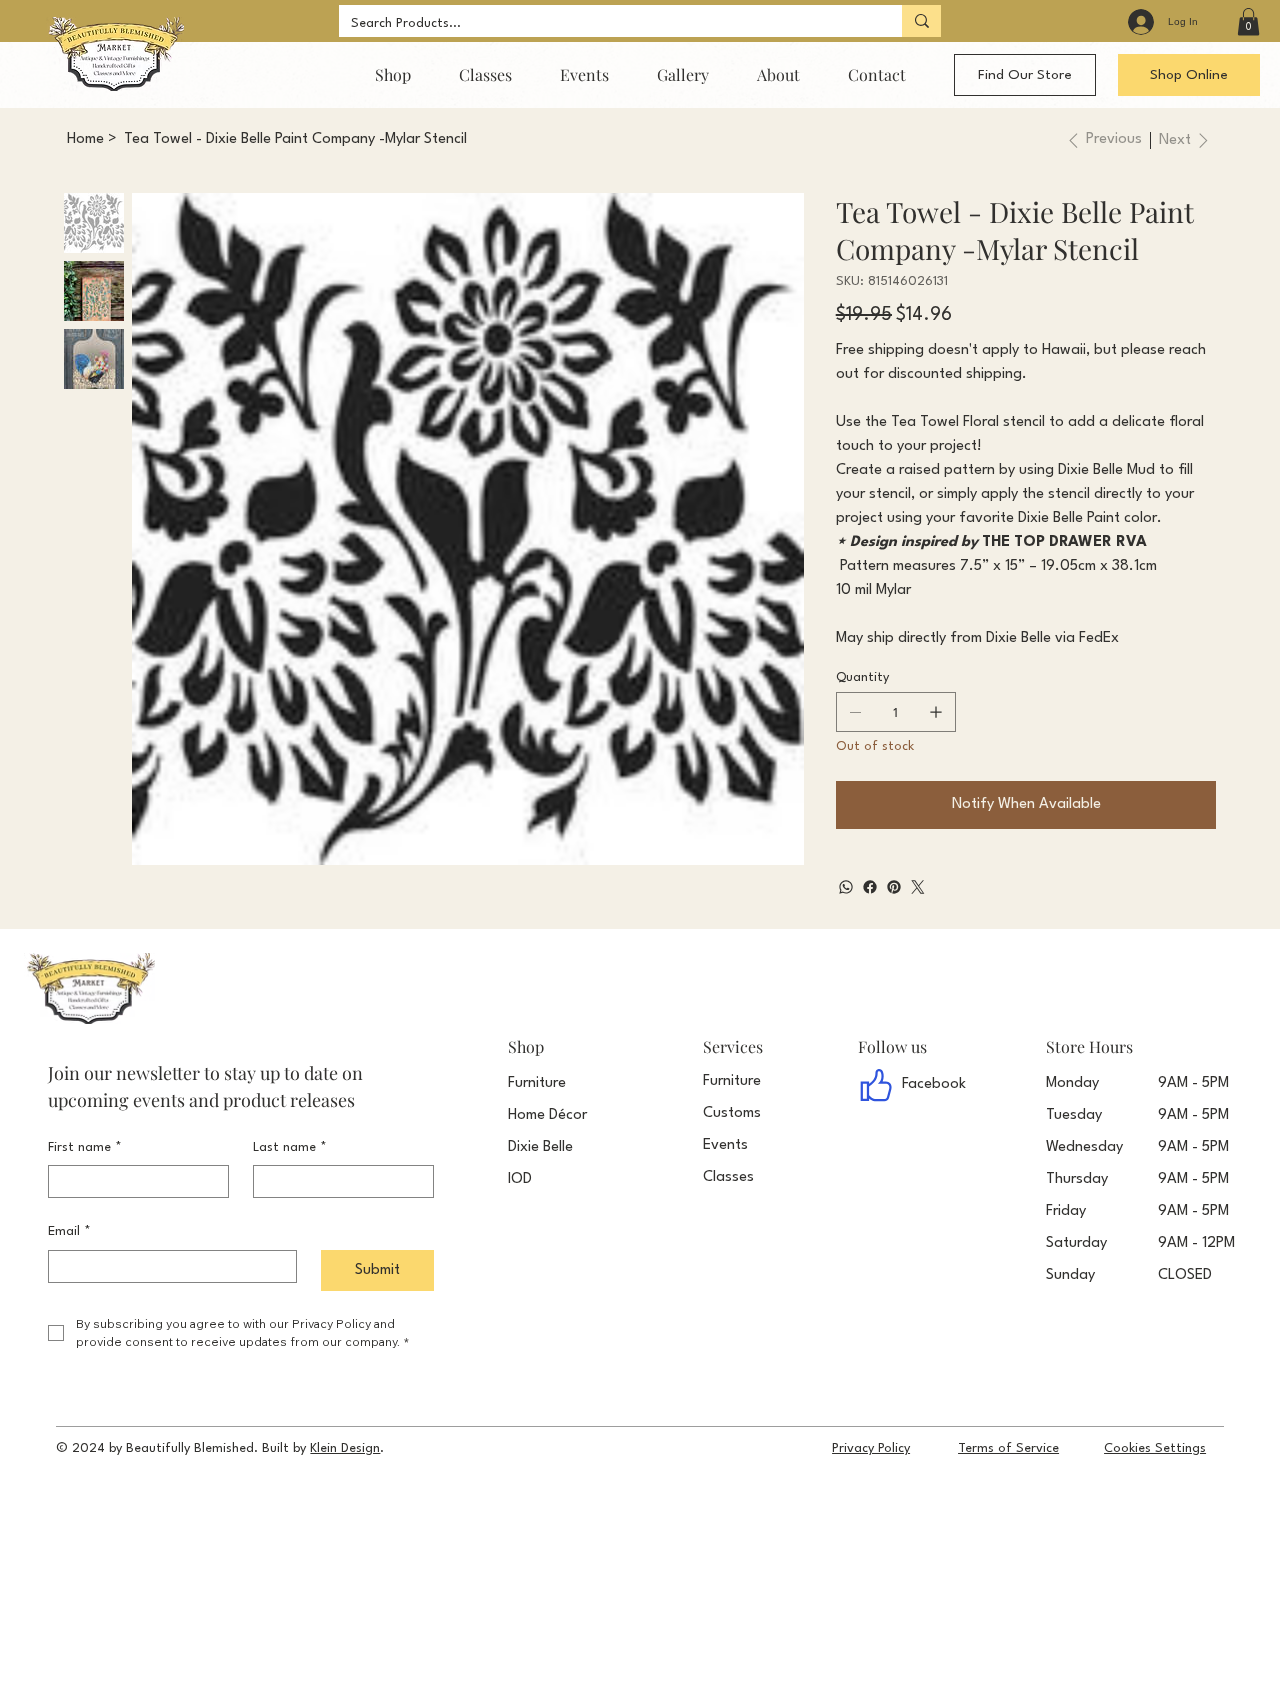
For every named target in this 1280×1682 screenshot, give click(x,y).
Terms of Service (1008, 1448)
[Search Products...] (921, 21)
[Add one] (936, 712)
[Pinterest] (894, 887)
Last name (290, 1147)
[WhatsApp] (846, 887)
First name (85, 1147)
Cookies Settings (1155, 1448)
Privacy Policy (871, 1448)
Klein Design (345, 1448)
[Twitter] (918, 887)
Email (69, 1231)
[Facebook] (870, 887)
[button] (1248, 21)
